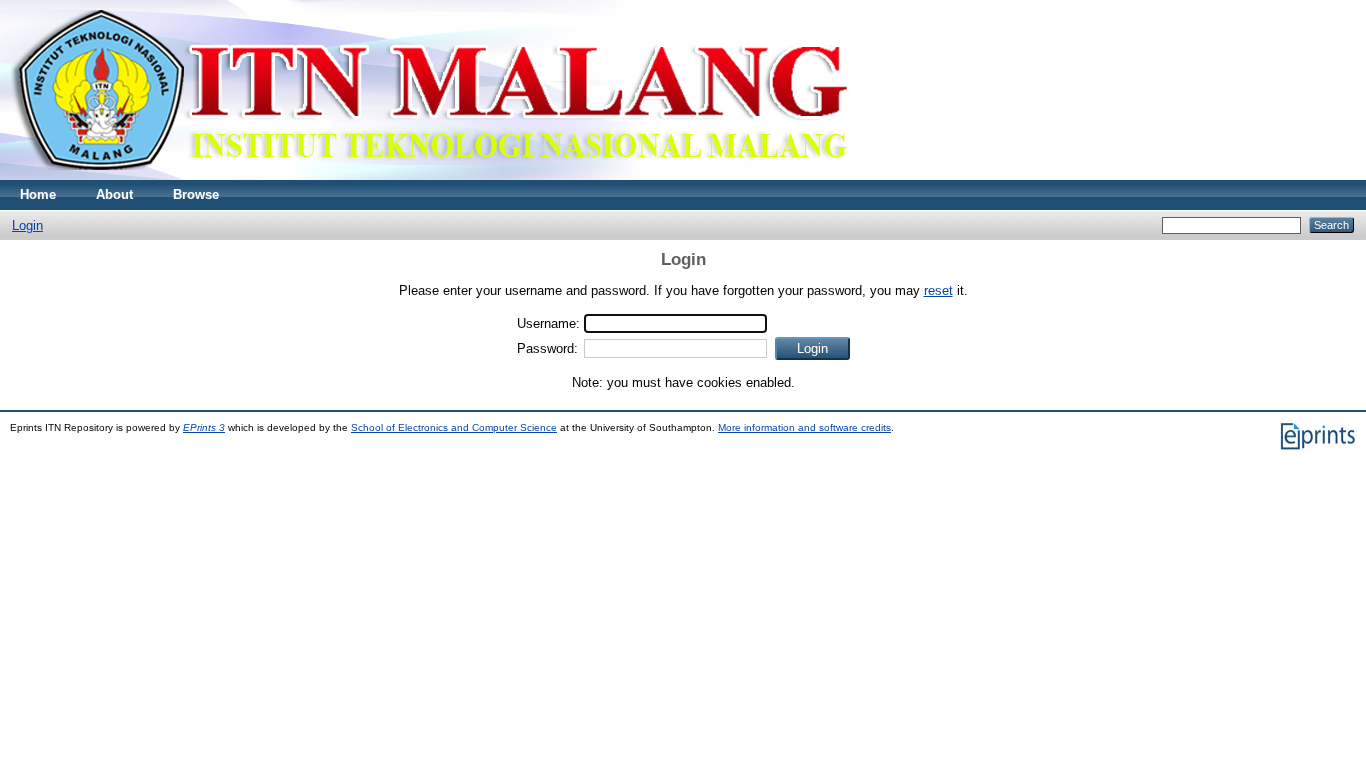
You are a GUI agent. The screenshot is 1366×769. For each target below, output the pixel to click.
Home (38, 194)
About (114, 194)
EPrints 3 (204, 427)
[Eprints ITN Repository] (428, 175)
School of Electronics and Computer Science (454, 427)
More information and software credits (804, 427)
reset (938, 290)
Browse (196, 194)
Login (27, 225)
